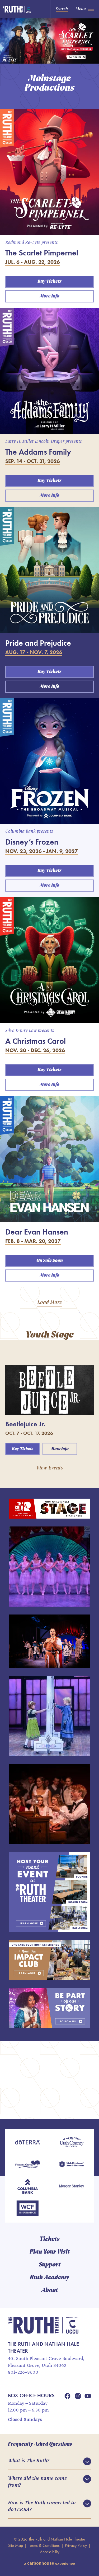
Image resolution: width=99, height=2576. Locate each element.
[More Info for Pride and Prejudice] (49, 570)
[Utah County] (72, 2143)
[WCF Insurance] (27, 2209)
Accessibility (50, 2552)
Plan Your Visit (50, 2252)
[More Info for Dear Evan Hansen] (49, 1159)
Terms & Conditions (44, 2545)
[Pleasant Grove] (27, 2165)
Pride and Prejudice (38, 643)
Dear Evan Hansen (37, 1232)
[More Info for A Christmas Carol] (49, 960)
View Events (49, 1468)
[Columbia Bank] (27, 2187)
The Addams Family (38, 452)
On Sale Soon (50, 1261)
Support (50, 2265)
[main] (49, 1069)
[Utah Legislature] (72, 2165)
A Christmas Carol (36, 1041)
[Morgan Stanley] (72, 2187)
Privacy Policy (76, 2545)
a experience (49, 2563)
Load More (49, 1303)
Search (62, 9)
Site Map (16, 2545)
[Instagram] (78, 2396)
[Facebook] (67, 2396)
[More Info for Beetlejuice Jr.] (49, 1390)
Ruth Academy (49, 2278)
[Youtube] (88, 2396)
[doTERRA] (27, 2143)
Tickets (49, 2239)
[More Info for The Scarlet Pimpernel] (49, 172)
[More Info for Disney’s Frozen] (49, 761)
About (50, 2291)
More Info (50, 296)
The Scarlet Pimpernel (42, 253)
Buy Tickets (49, 282)
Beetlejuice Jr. (25, 1424)
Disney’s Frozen (32, 842)
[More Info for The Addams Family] (49, 371)
